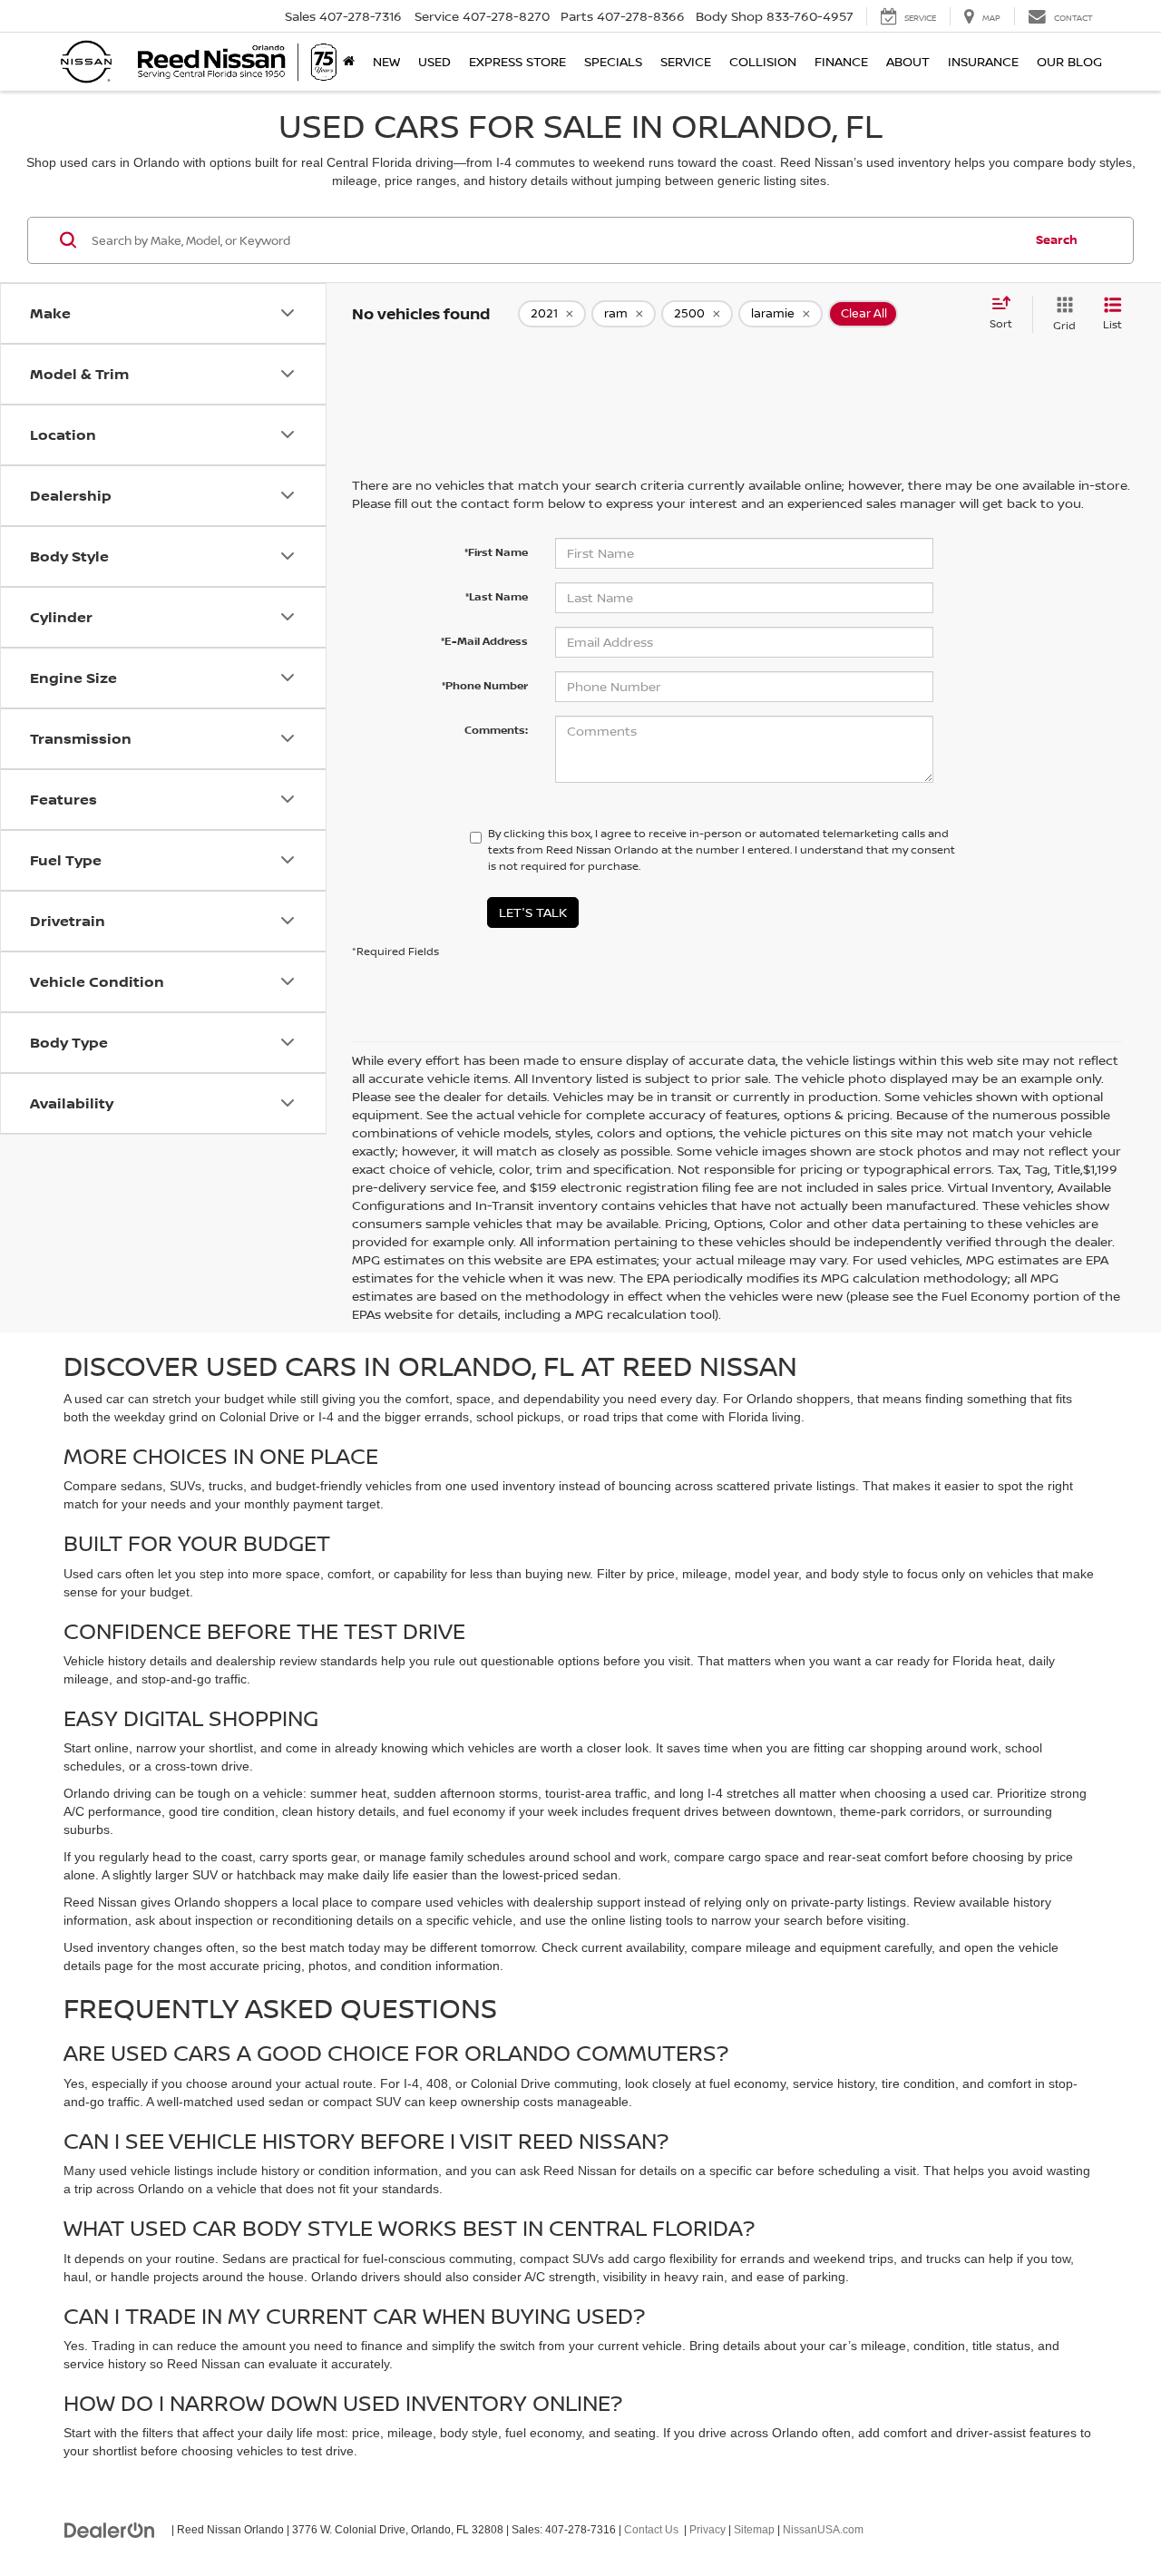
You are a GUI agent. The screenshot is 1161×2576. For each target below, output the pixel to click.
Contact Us (651, 2530)
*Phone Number (485, 685)
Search (1057, 239)
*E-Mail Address (484, 641)
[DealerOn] (110, 2529)
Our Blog (1069, 61)
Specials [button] (613, 61)
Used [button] (434, 61)
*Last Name (497, 596)
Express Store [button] (517, 61)
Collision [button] (763, 61)
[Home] (349, 62)
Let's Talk (533, 912)
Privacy (707, 2530)
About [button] (908, 61)
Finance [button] (841, 61)
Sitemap (754, 2530)
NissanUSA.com (823, 2530)
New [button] (386, 61)
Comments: (496, 730)
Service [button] (686, 61)
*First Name (496, 552)
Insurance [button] (983, 61)
